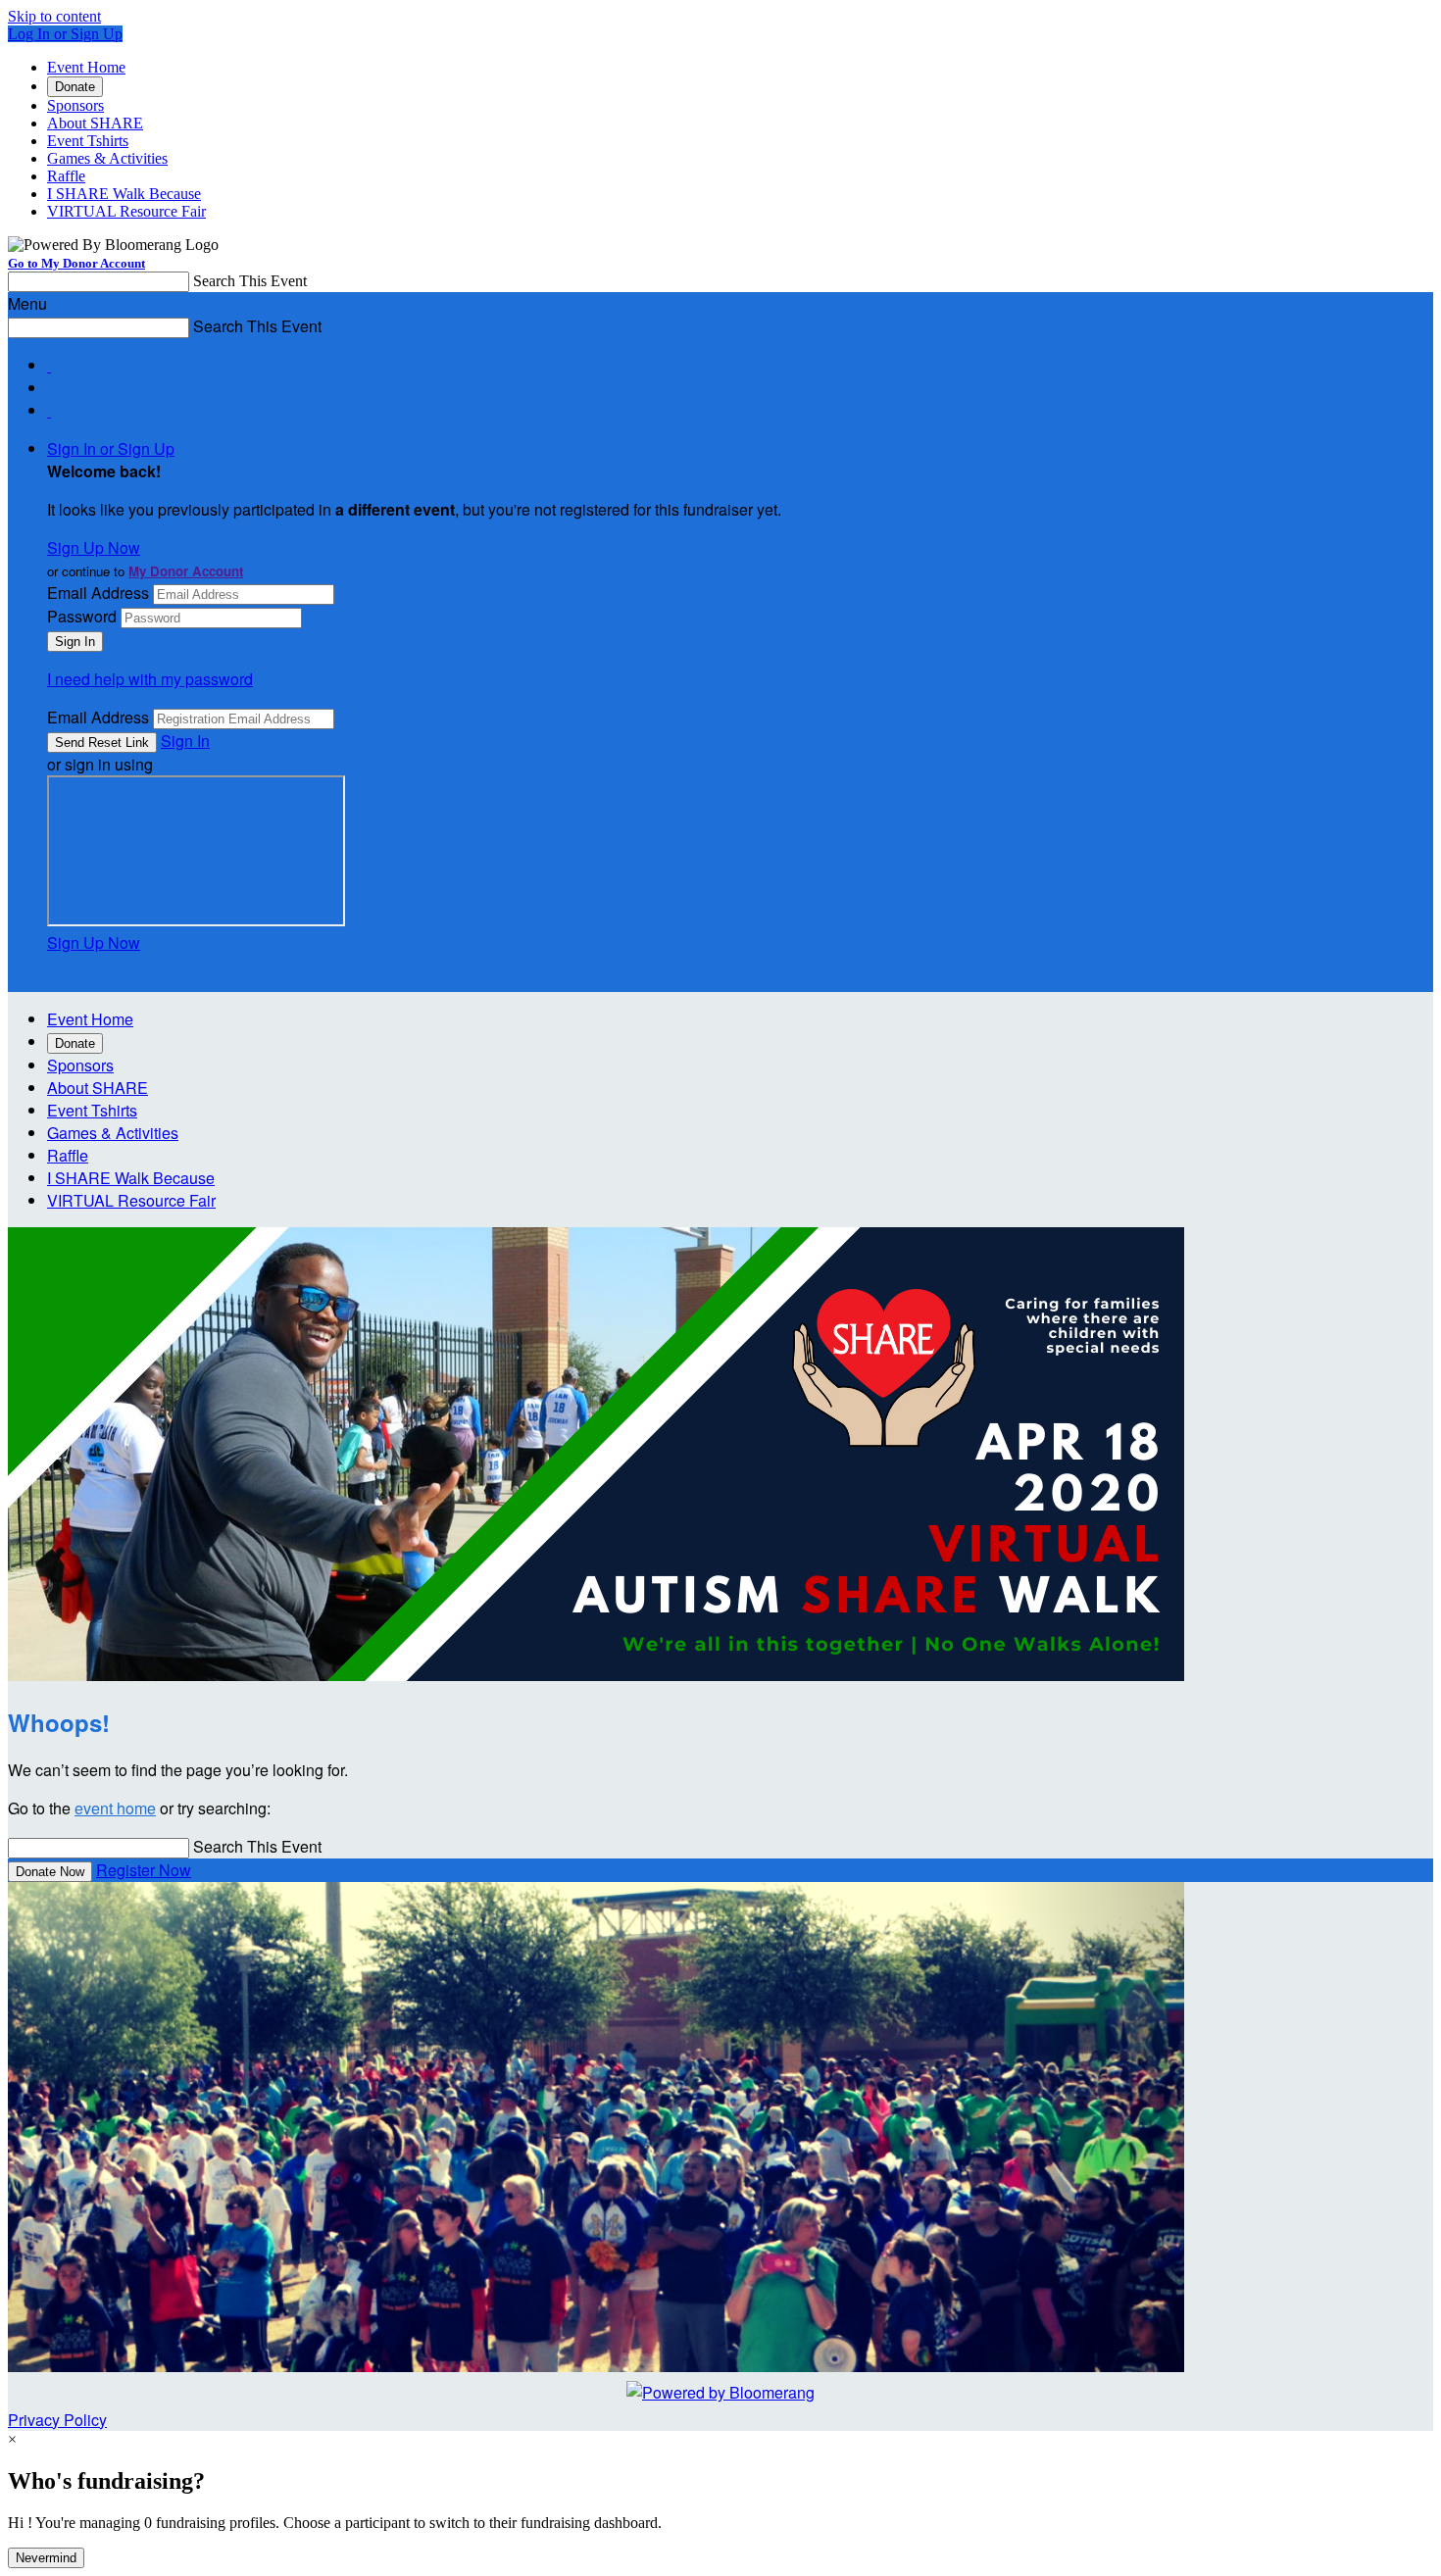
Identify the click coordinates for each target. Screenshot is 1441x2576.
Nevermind (46, 2558)
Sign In (185, 741)
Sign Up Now (94, 547)
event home (115, 1808)
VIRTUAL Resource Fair (126, 211)
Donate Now (50, 1872)
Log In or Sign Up (65, 34)
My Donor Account (186, 571)
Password (82, 616)
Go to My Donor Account (76, 263)
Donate (75, 87)
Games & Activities (107, 158)
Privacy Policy (57, 2420)
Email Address (98, 593)
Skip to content (54, 16)
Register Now (144, 1870)
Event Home (86, 67)
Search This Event (250, 281)
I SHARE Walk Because (124, 194)
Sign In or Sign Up (111, 448)
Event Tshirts (88, 141)
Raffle (66, 176)
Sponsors (75, 105)
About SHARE (95, 123)
